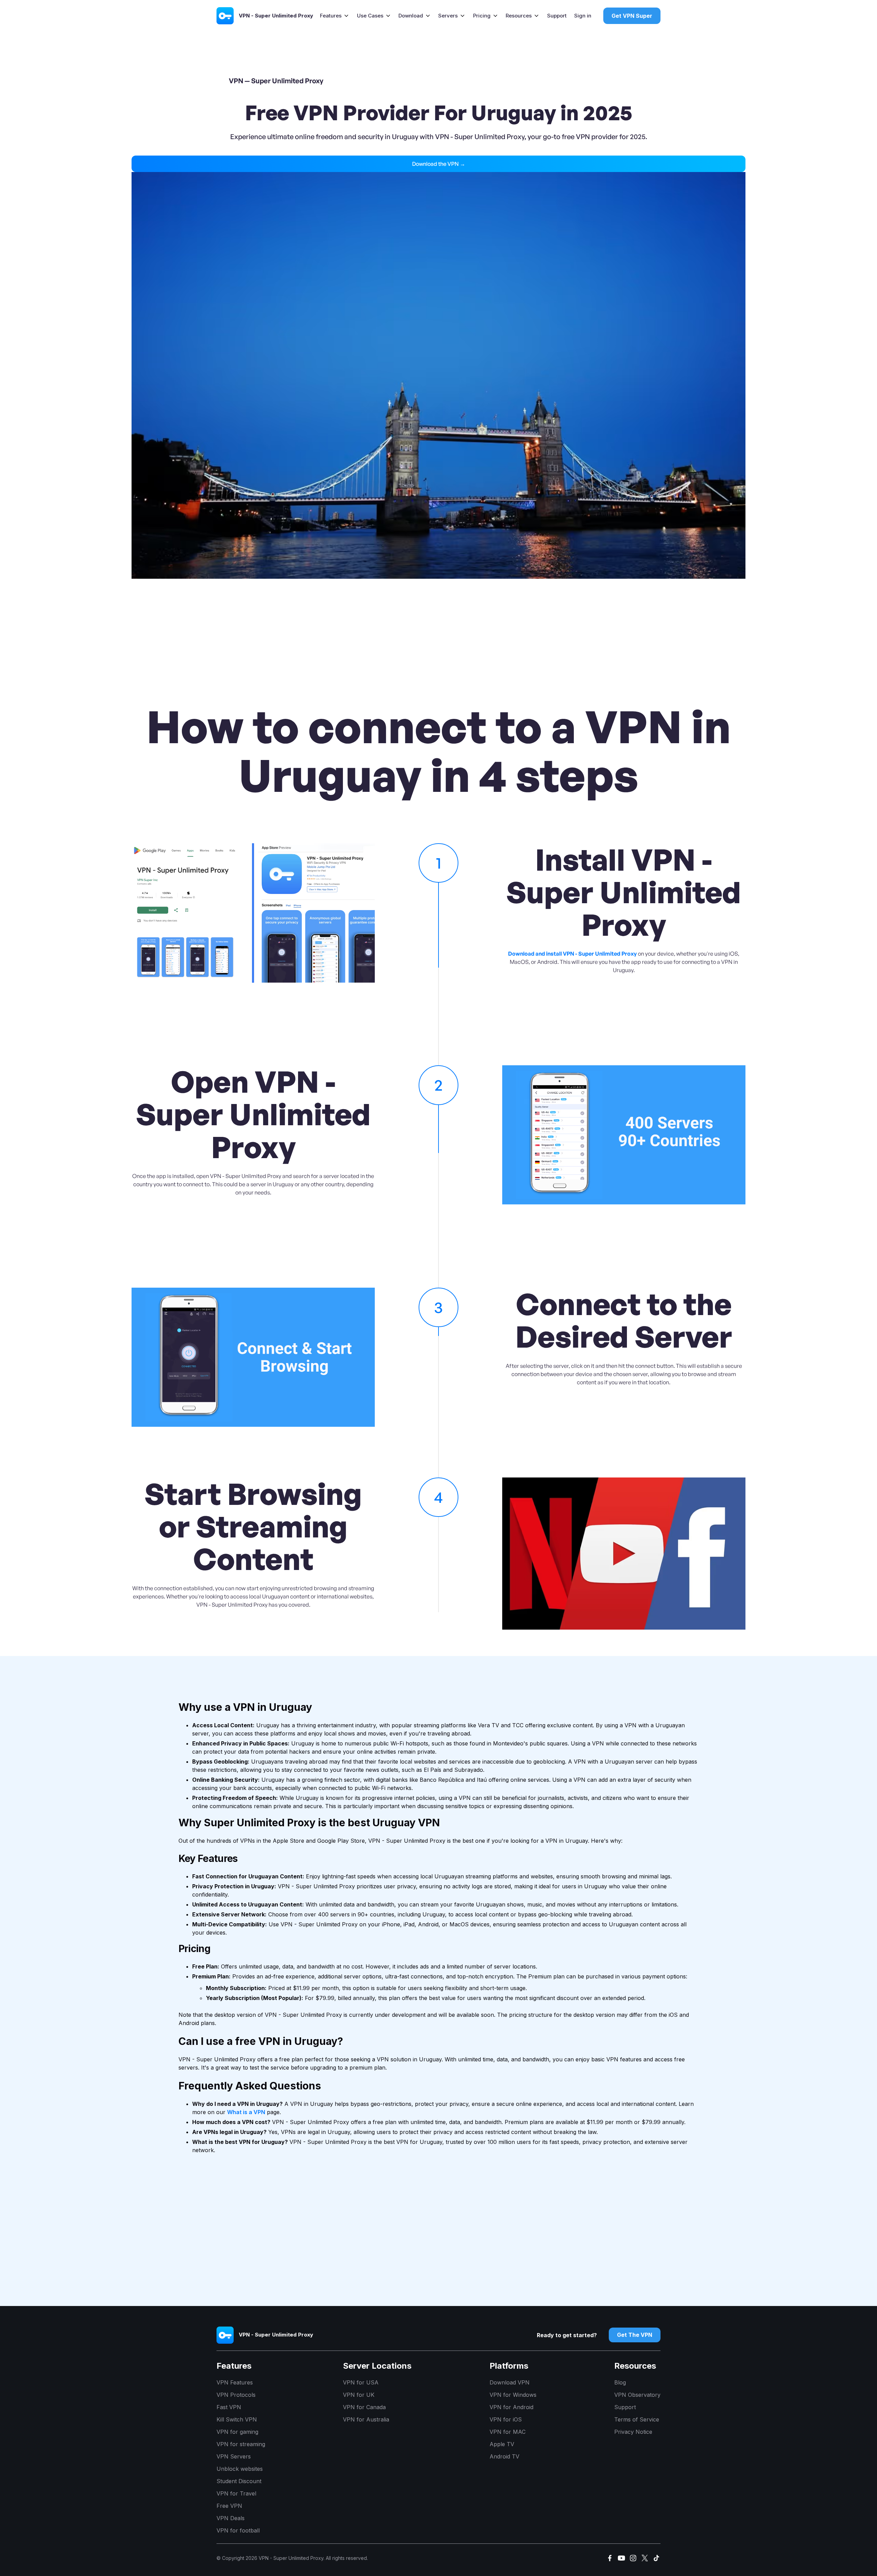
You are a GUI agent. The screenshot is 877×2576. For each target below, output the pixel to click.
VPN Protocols (236, 2395)
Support (557, 16)
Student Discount (239, 2481)
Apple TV (502, 2444)
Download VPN (510, 2382)
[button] (335, 16)
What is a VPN (246, 2112)
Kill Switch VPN (237, 2419)
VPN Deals (231, 2518)
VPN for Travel (236, 2493)
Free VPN (229, 2506)
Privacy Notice (633, 2432)
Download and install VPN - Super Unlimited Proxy (572, 954)
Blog (620, 2382)
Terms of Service (637, 2419)
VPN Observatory (637, 2395)
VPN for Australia (366, 2419)
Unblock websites (240, 2469)
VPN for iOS (506, 2419)
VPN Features (235, 2382)
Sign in (583, 16)
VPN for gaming (237, 2432)
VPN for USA (361, 2382)
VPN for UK (359, 2395)
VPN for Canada (364, 2407)
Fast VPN (229, 2407)
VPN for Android (511, 2407)
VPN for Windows (513, 2395)
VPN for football (238, 2530)
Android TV (504, 2456)
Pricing (482, 16)
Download (411, 16)
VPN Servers (234, 2456)
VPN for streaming (241, 2444)
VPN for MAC (508, 2432)
